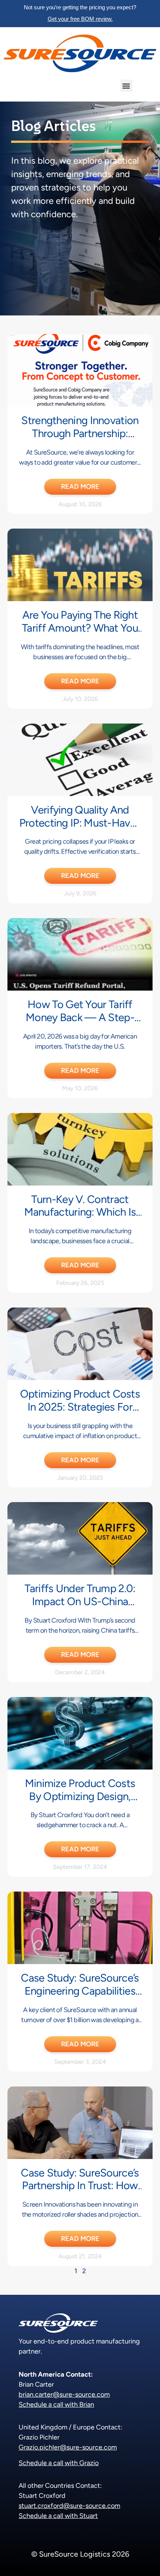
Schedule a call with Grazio (59, 2463)
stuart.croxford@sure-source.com (69, 2506)
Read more (80, 487)
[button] (126, 86)
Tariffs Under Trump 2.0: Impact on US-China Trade (80, 1601)
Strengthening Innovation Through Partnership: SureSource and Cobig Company (80, 440)
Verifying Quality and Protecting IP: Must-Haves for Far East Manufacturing (80, 829)
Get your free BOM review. (80, 19)
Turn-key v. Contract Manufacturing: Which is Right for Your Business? (80, 1212)
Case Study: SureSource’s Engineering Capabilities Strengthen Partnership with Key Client (80, 1997)
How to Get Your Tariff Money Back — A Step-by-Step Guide (80, 1017)
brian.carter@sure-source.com (64, 2394)
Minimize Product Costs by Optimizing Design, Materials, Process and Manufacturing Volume (80, 1802)
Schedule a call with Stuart (58, 2516)
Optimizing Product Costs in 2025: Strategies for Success (80, 1407)
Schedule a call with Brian (56, 2405)
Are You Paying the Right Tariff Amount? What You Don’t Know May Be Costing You (80, 634)
